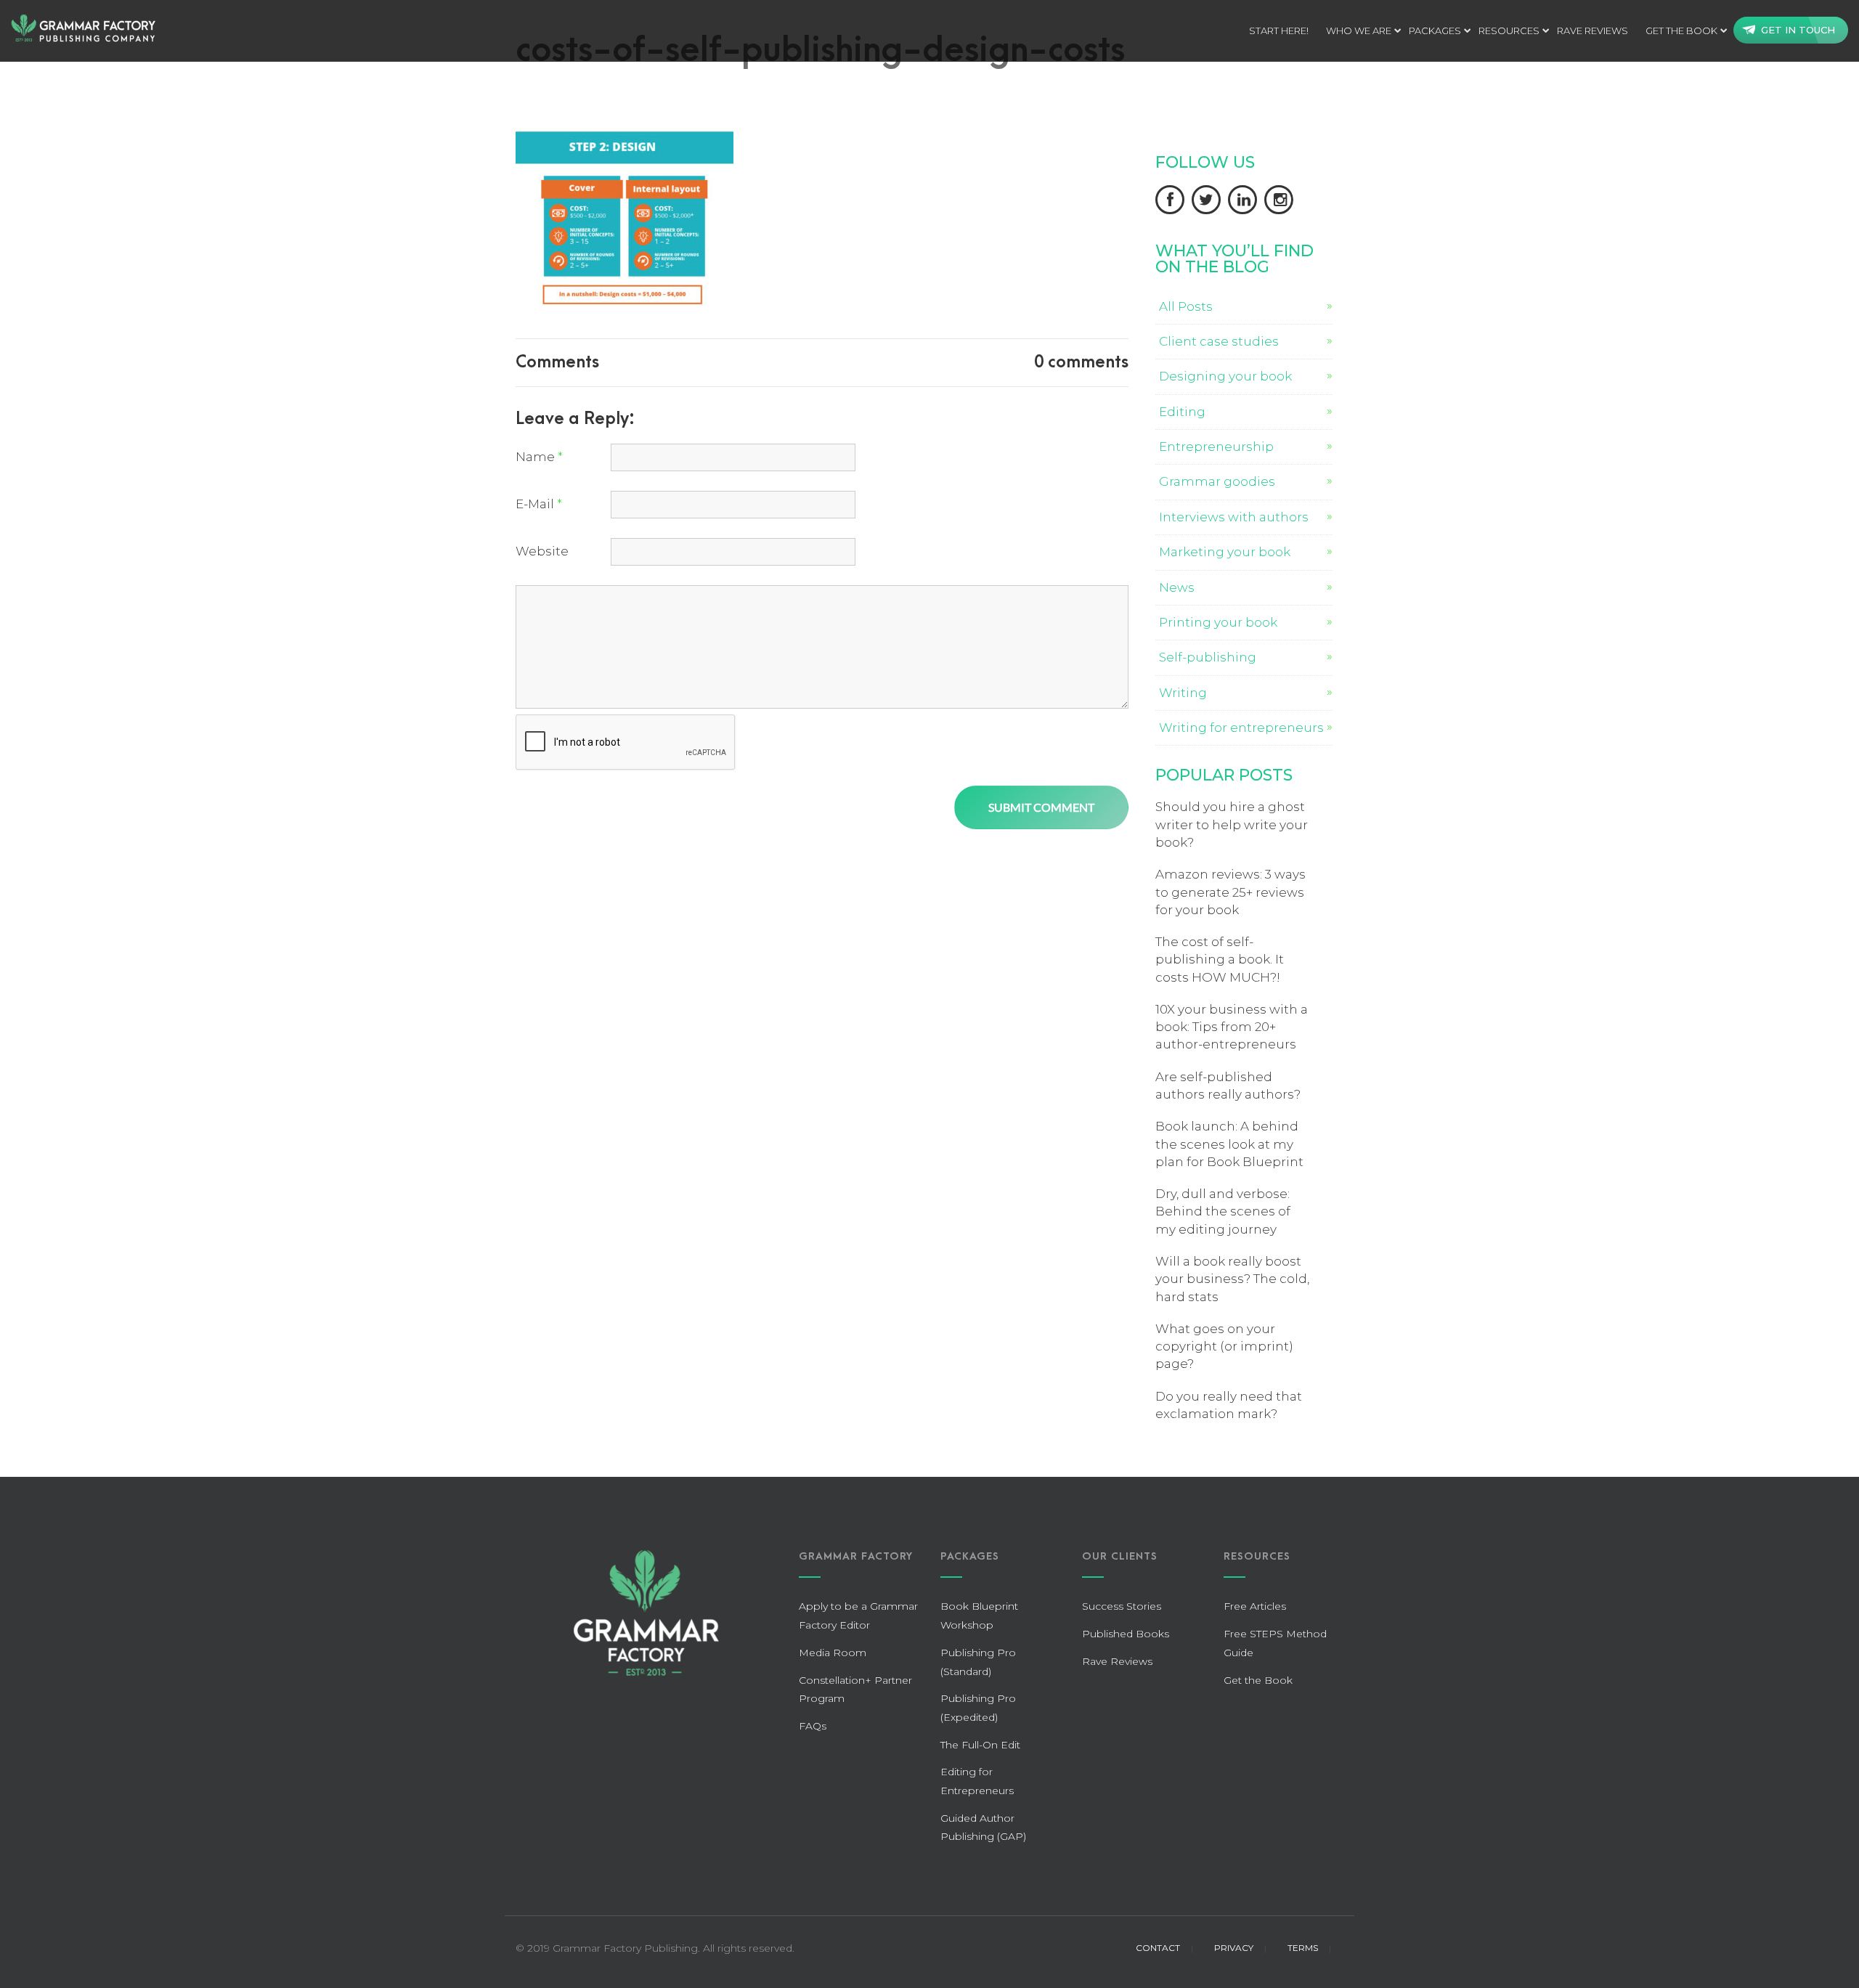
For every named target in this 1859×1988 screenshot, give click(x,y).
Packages (1435, 30)
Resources (1509, 30)
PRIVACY (1234, 1948)
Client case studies (1219, 341)
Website (542, 551)
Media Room (833, 1653)
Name (539, 457)
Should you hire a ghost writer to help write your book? (1232, 824)
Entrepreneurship (1216, 447)
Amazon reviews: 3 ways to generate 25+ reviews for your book (1230, 892)
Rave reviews (1592, 30)
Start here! (1279, 30)
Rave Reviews (1117, 1661)
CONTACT (1158, 1948)
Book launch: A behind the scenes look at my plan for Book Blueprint (1229, 1144)
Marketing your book (1225, 552)
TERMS (1303, 1948)
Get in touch (1798, 30)
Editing (1182, 412)
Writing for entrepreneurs (1241, 728)
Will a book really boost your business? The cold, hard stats (1232, 1279)
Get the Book (1681, 30)
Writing (1183, 693)
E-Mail (539, 504)
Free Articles (1255, 1606)
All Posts (1186, 306)
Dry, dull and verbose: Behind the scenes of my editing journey (1223, 1211)
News (1177, 587)
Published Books (1126, 1634)
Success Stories (1122, 1606)
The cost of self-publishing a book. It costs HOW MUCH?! (1220, 960)
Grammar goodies (1217, 481)
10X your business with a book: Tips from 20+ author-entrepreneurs (1232, 1027)
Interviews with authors (1234, 517)
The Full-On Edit (980, 1745)
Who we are (1359, 30)
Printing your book (1218, 622)
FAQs (813, 1726)
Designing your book (1225, 376)
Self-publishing (1208, 657)
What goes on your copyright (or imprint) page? (1224, 1347)
